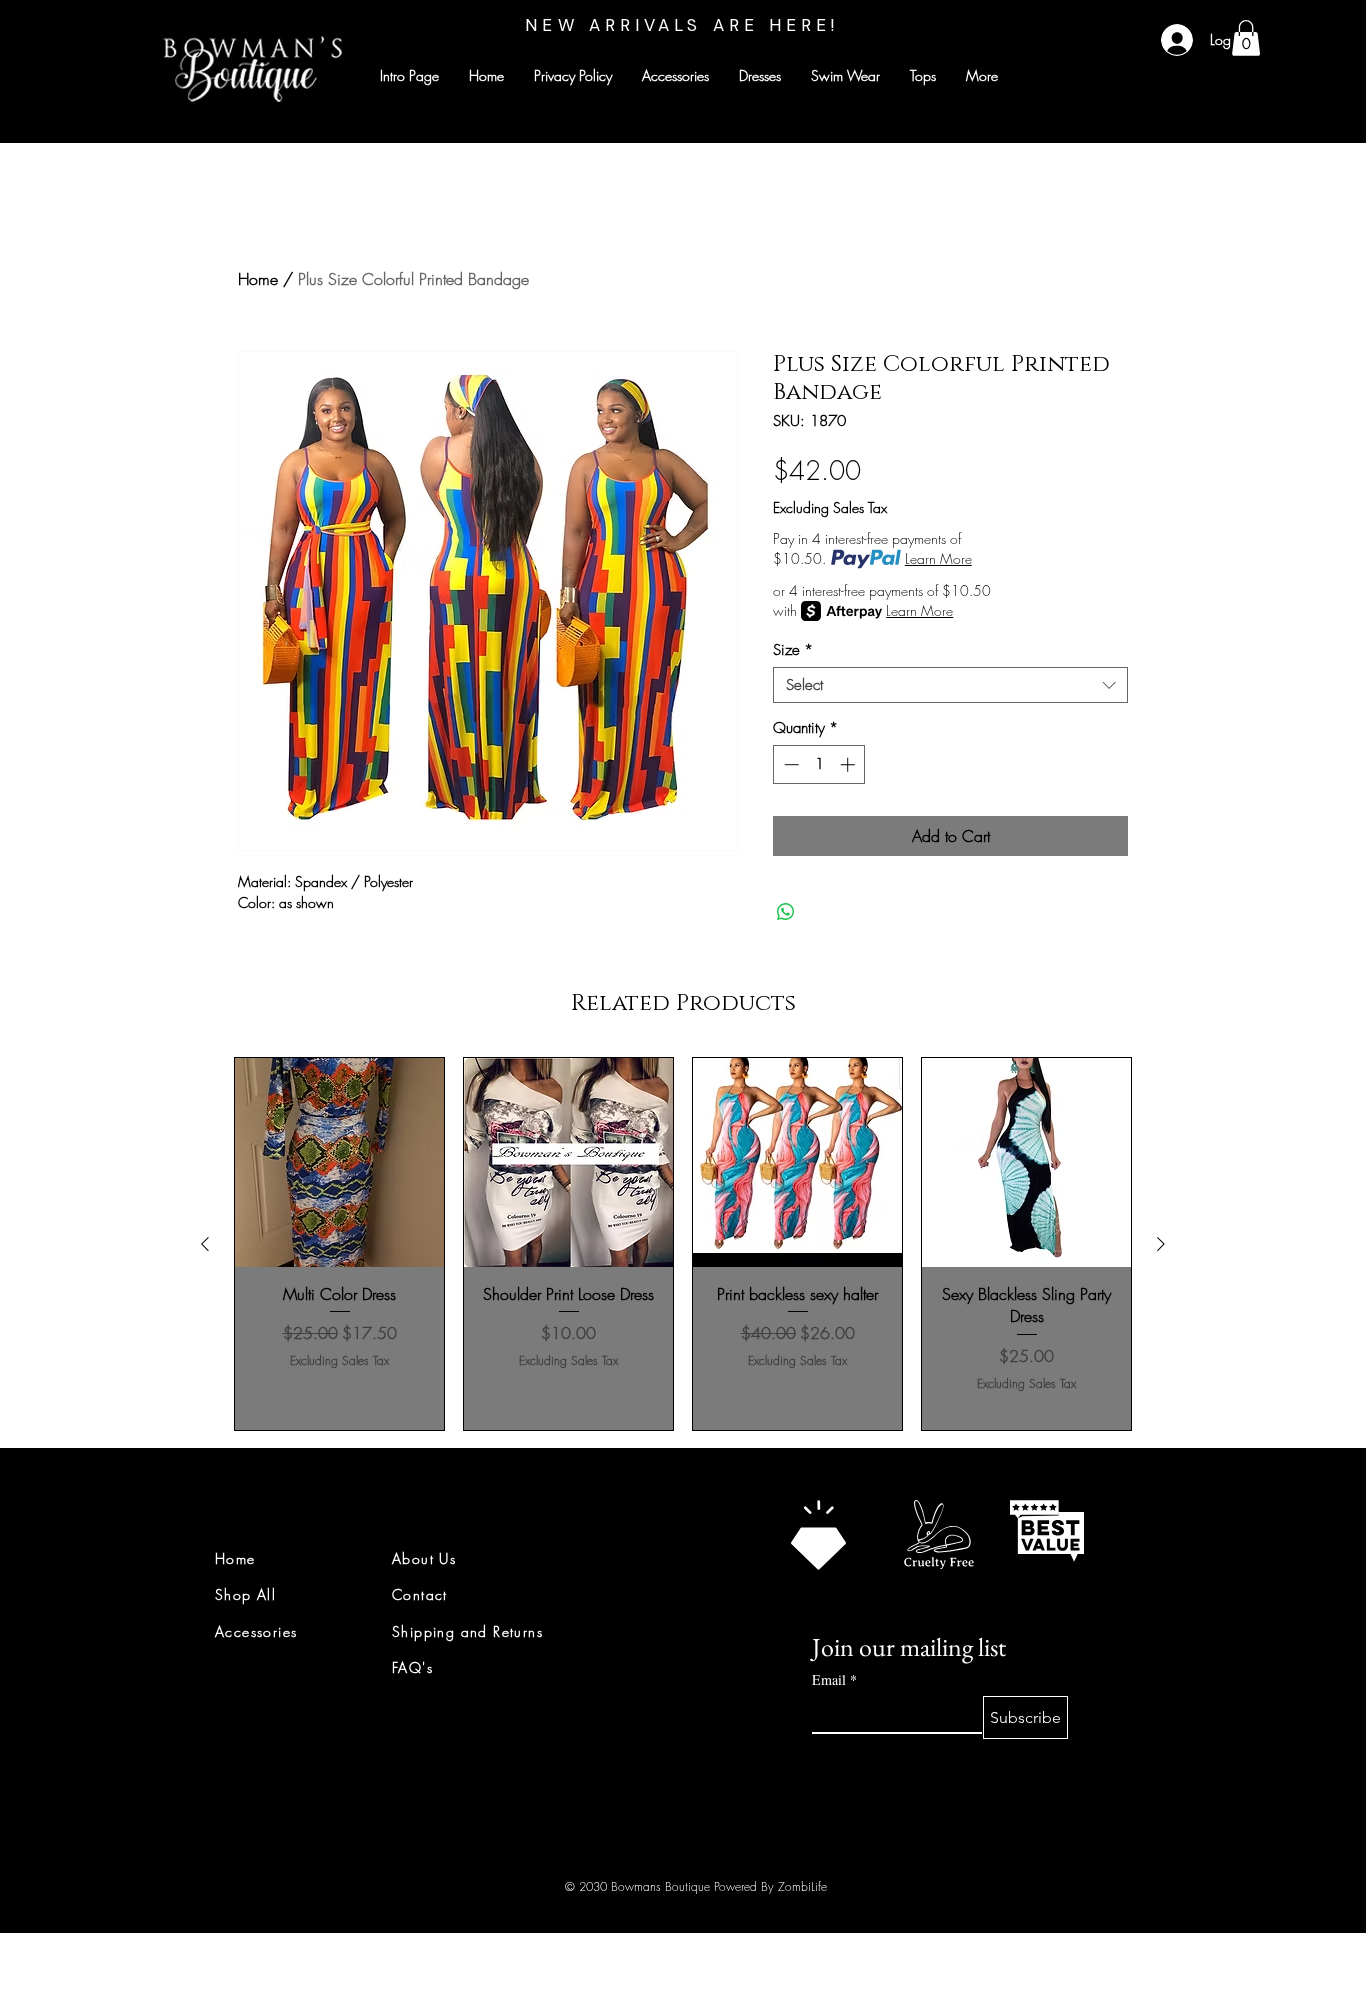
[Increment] (849, 764)
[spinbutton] (819, 764)
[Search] (1152, 72)
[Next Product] (1161, 1244)
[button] (1246, 38)
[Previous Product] (205, 1244)
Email (834, 1679)
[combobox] (950, 685)
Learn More (938, 558)
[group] (683, 1244)
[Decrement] (789, 764)
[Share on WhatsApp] (786, 912)
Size (793, 650)
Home (258, 279)
